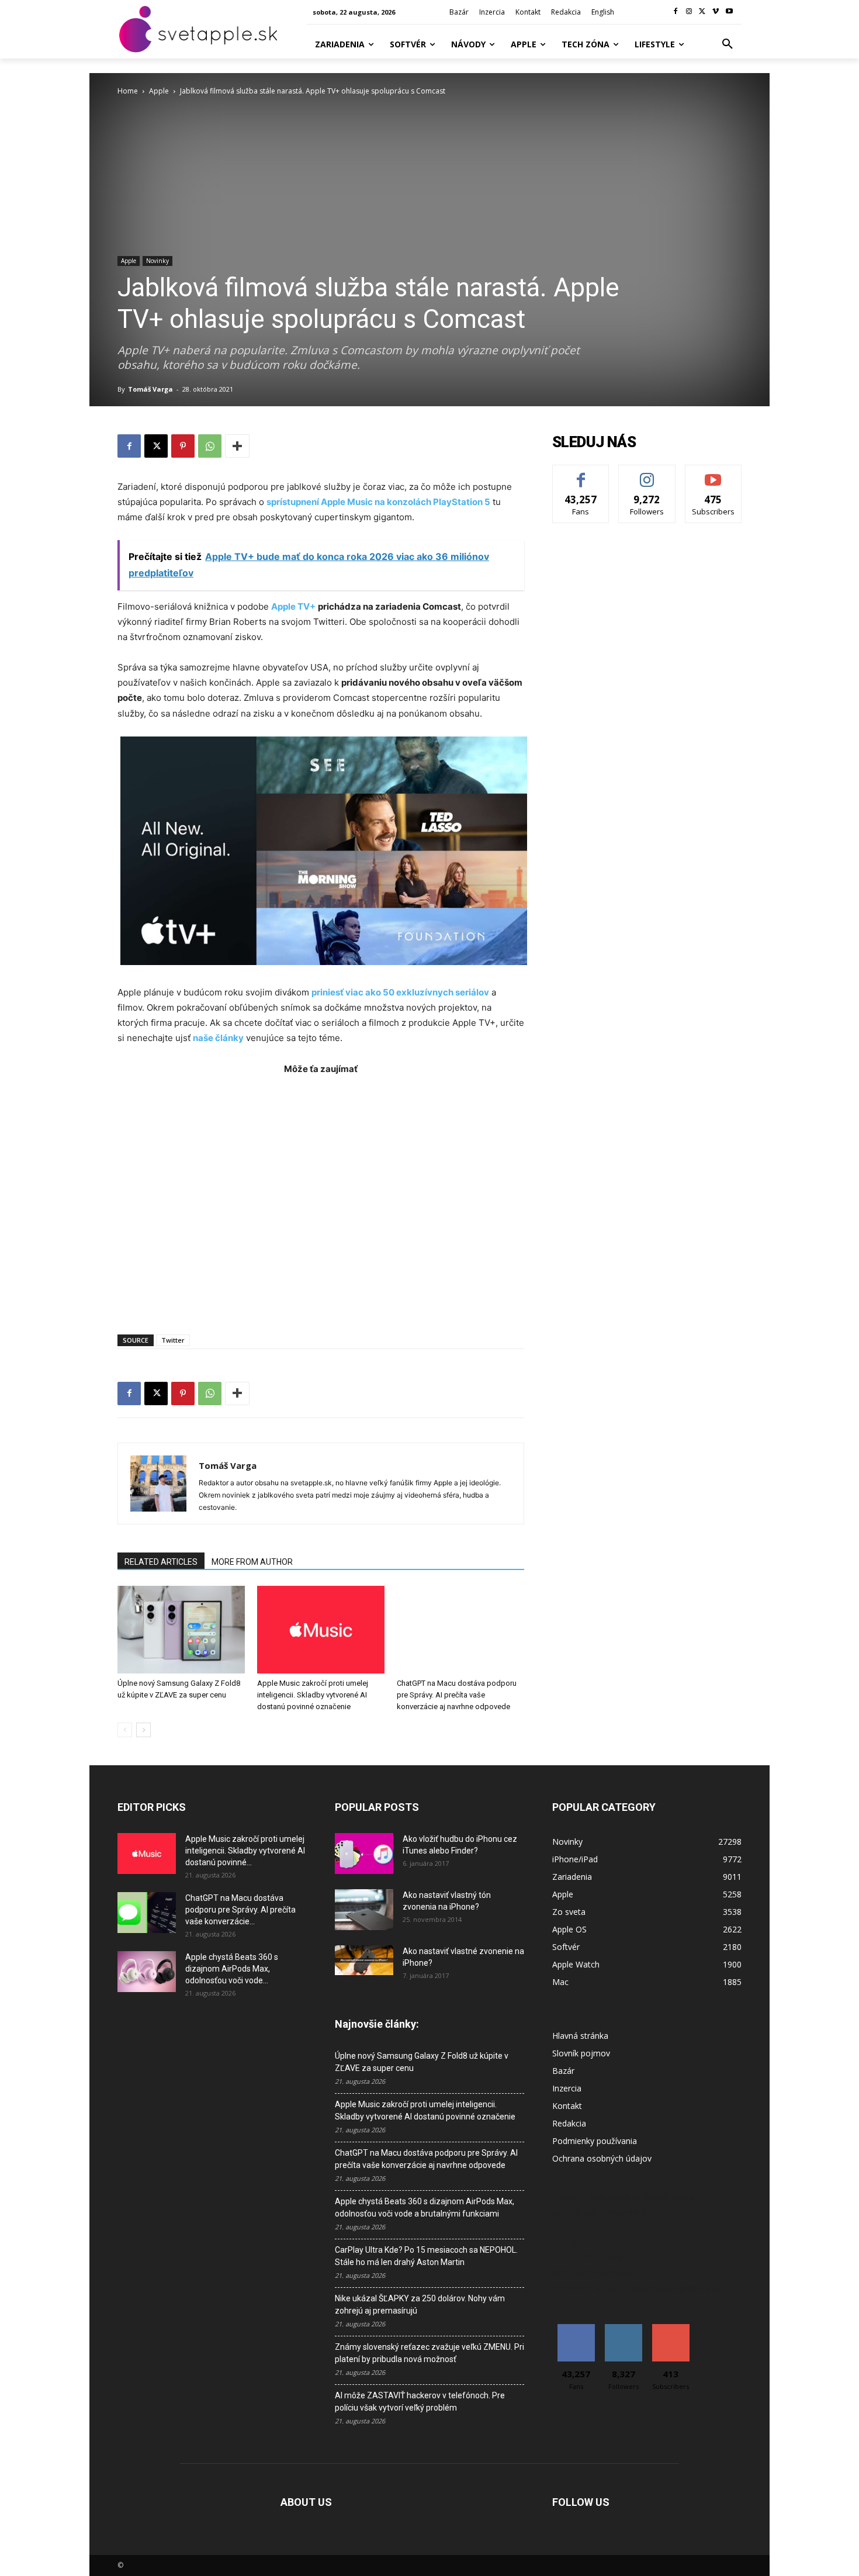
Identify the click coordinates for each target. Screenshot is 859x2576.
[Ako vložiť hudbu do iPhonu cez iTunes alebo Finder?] (364, 1854)
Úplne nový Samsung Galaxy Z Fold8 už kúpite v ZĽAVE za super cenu (422, 2062)
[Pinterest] (183, 446)
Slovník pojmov (581, 2053)
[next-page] (143, 1730)
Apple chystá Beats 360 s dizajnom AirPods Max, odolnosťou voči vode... (232, 1969)
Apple (159, 91)
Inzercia (567, 2088)
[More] (237, 446)
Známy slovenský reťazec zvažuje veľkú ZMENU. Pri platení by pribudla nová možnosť (430, 2353)
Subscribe (713, 474)
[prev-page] (125, 1730)
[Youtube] (729, 12)
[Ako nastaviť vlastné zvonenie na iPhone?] (364, 1960)
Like (581, 474)
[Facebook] (676, 12)
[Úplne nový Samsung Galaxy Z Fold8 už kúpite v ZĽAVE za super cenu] (181, 1630)
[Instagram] (689, 12)
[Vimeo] (716, 12)
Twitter (173, 1340)
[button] (728, 44)
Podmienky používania (595, 2141)
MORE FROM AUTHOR (252, 1562)
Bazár (563, 2071)
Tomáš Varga (150, 389)
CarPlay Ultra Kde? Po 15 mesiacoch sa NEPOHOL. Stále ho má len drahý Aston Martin (426, 2256)
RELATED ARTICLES (161, 1562)
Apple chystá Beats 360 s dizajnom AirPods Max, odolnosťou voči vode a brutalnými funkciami (425, 2207)
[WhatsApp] (210, 446)
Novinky (157, 261)
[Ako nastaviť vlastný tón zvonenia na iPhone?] (364, 1910)
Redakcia (569, 2123)
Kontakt (567, 2106)
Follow (647, 474)
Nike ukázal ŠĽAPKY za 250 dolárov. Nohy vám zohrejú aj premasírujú (420, 2304)
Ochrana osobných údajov (602, 2158)
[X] (703, 12)
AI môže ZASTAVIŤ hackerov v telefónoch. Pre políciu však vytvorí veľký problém (420, 2402)
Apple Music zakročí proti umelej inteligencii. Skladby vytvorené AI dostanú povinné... (245, 1851)
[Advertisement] (321, 1199)
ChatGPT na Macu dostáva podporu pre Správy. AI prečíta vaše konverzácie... (240, 1910)
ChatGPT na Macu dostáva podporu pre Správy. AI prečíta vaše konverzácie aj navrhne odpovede (457, 1695)
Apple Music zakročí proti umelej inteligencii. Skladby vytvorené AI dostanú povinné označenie (313, 1695)
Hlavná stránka (580, 2036)
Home (128, 91)
